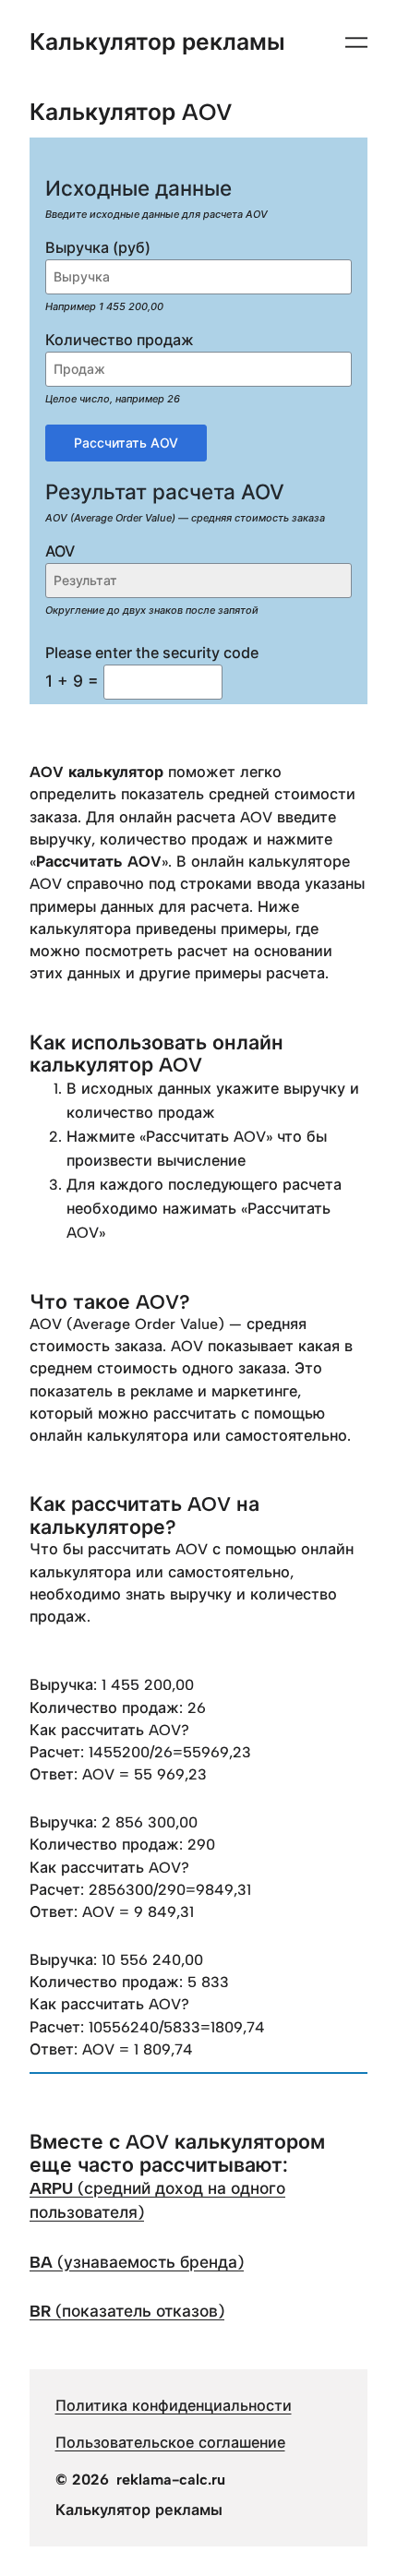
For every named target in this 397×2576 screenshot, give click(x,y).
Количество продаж (120, 340)
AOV (60, 551)
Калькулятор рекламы (157, 42)
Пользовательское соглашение (170, 2443)
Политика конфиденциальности (174, 2406)
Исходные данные (138, 188)
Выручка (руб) (98, 247)
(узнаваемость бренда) (137, 2262)
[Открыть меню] (356, 42)
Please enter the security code (152, 653)
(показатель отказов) (127, 2311)
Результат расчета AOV (165, 491)
